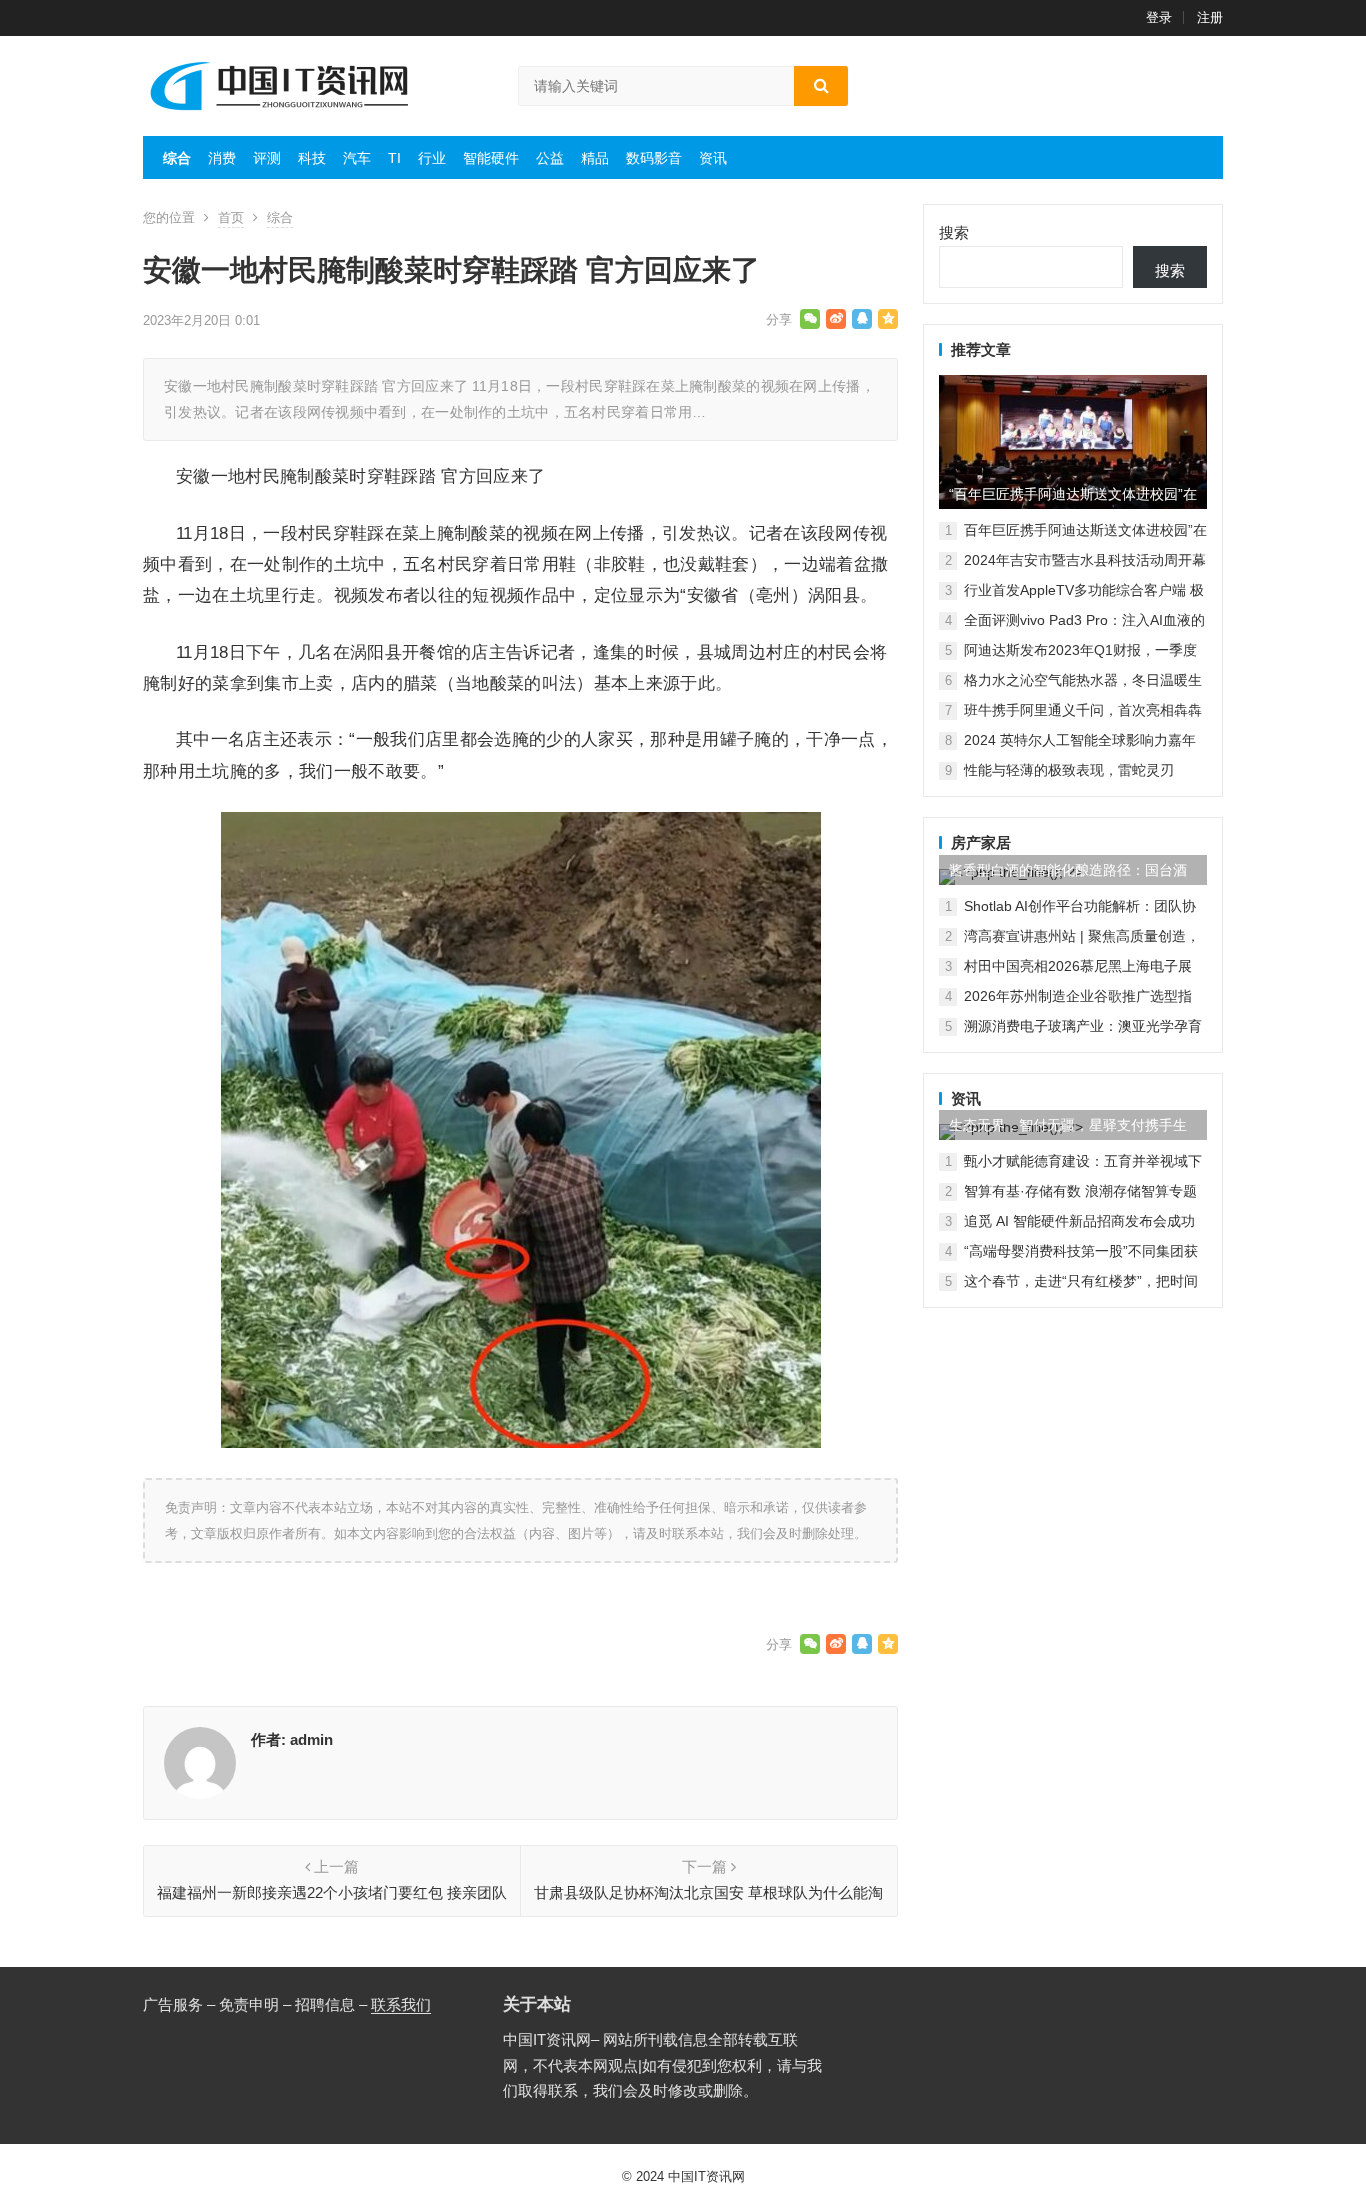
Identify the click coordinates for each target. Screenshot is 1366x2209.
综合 (177, 158)
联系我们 (401, 2004)
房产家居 (981, 842)
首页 (231, 217)
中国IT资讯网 (706, 2176)
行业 (432, 158)
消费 (222, 158)
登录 (1159, 17)
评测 (267, 158)
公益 (550, 158)
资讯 (713, 158)
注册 (1210, 17)
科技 (312, 158)
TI (394, 158)
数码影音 (654, 158)
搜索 (954, 232)
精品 (595, 158)
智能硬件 (491, 158)
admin (311, 1739)
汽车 (357, 158)
